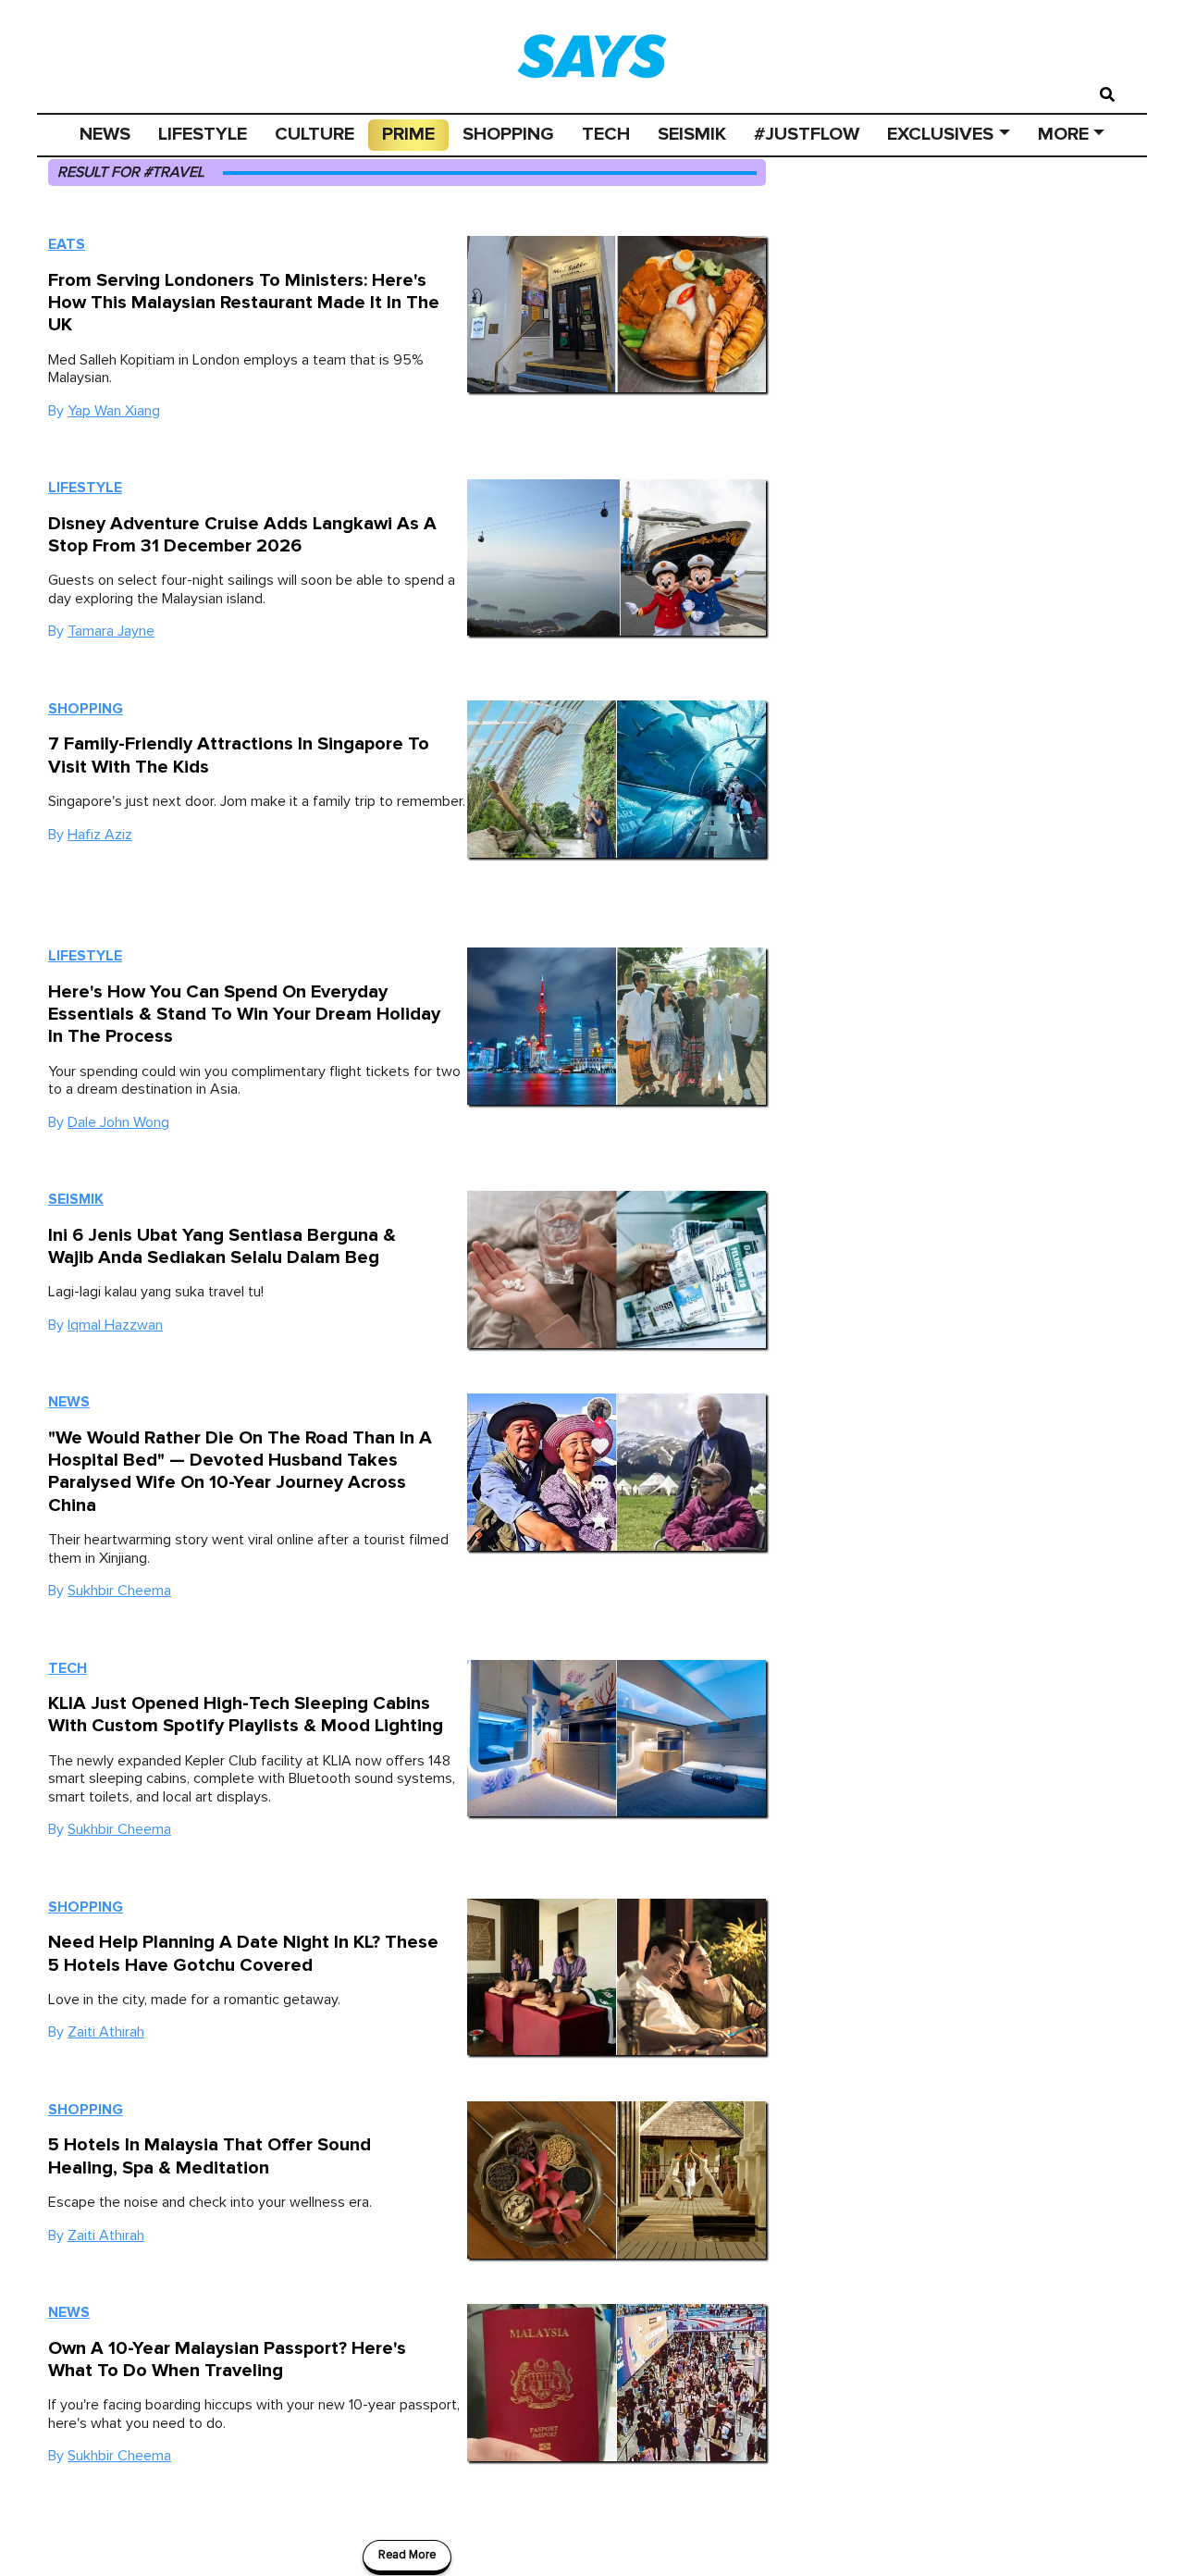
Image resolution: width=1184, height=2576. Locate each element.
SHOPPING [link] (508, 134)
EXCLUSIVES (940, 134)
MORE (1063, 134)
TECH (606, 134)
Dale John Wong (118, 1122)
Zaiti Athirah (106, 2032)
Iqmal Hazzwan (115, 1325)
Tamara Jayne (111, 631)
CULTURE (314, 134)
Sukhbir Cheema (119, 1591)
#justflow (807, 134)
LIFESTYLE (203, 134)
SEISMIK (692, 134)
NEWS (105, 134)
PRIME (408, 134)
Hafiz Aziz (100, 835)
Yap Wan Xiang (114, 411)
